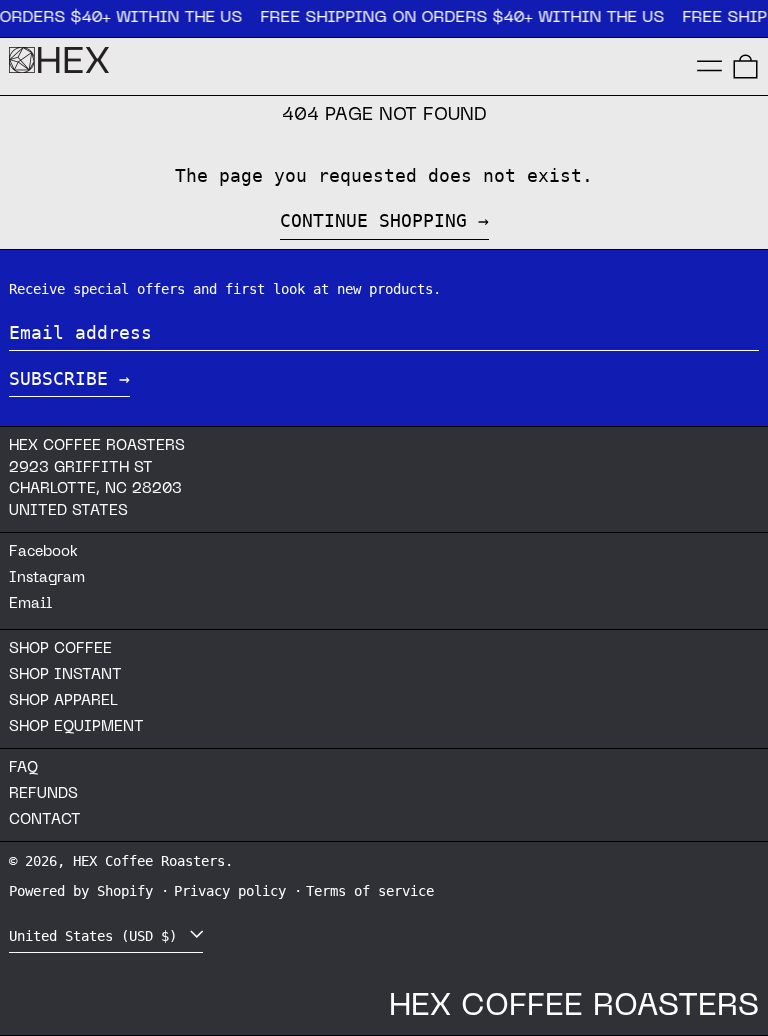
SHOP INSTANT (65, 675)
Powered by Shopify (81, 891)
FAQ (23, 768)
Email (30, 604)
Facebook (43, 552)
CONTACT (45, 820)
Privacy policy (230, 891)
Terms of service (370, 891)
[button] (745, 66)
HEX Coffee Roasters (149, 861)
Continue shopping (373, 220)
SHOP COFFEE (60, 649)
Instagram (47, 578)
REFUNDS (43, 794)
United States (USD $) (97, 936)
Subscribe (58, 378)
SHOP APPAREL (63, 701)
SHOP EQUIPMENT (76, 727)
